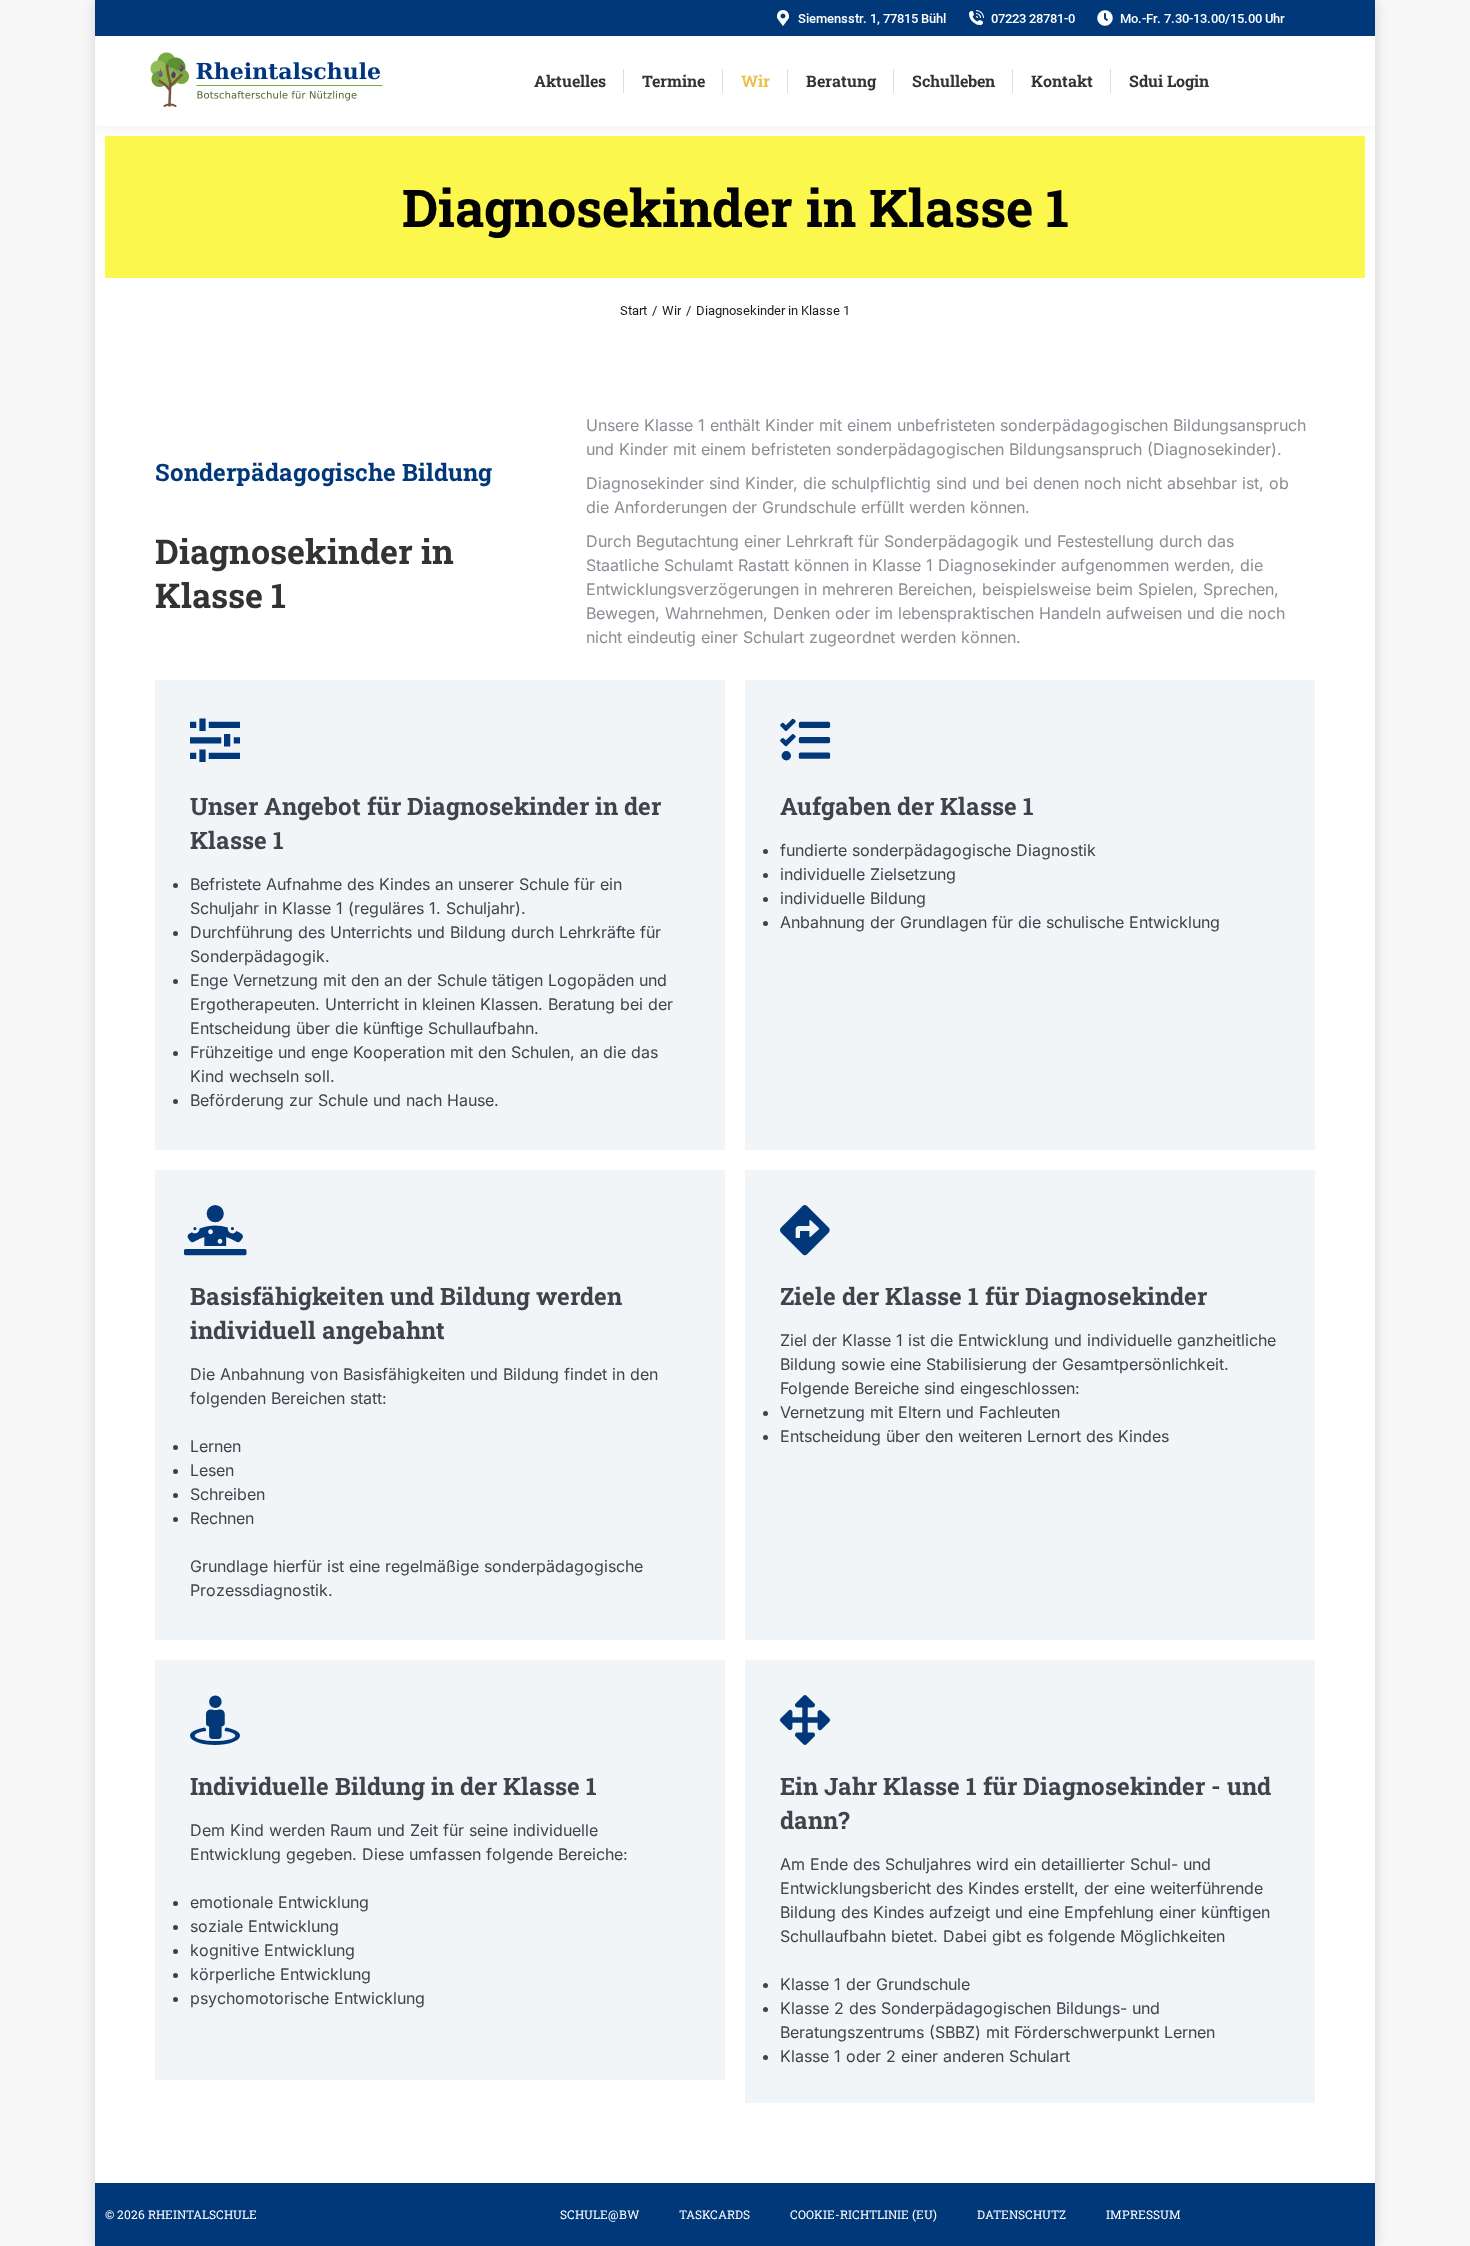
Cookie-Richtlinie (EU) (863, 2214)
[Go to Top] (1440, 2216)
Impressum (1143, 2214)
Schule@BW (599, 2214)
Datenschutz (1021, 2214)
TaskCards (714, 2214)
